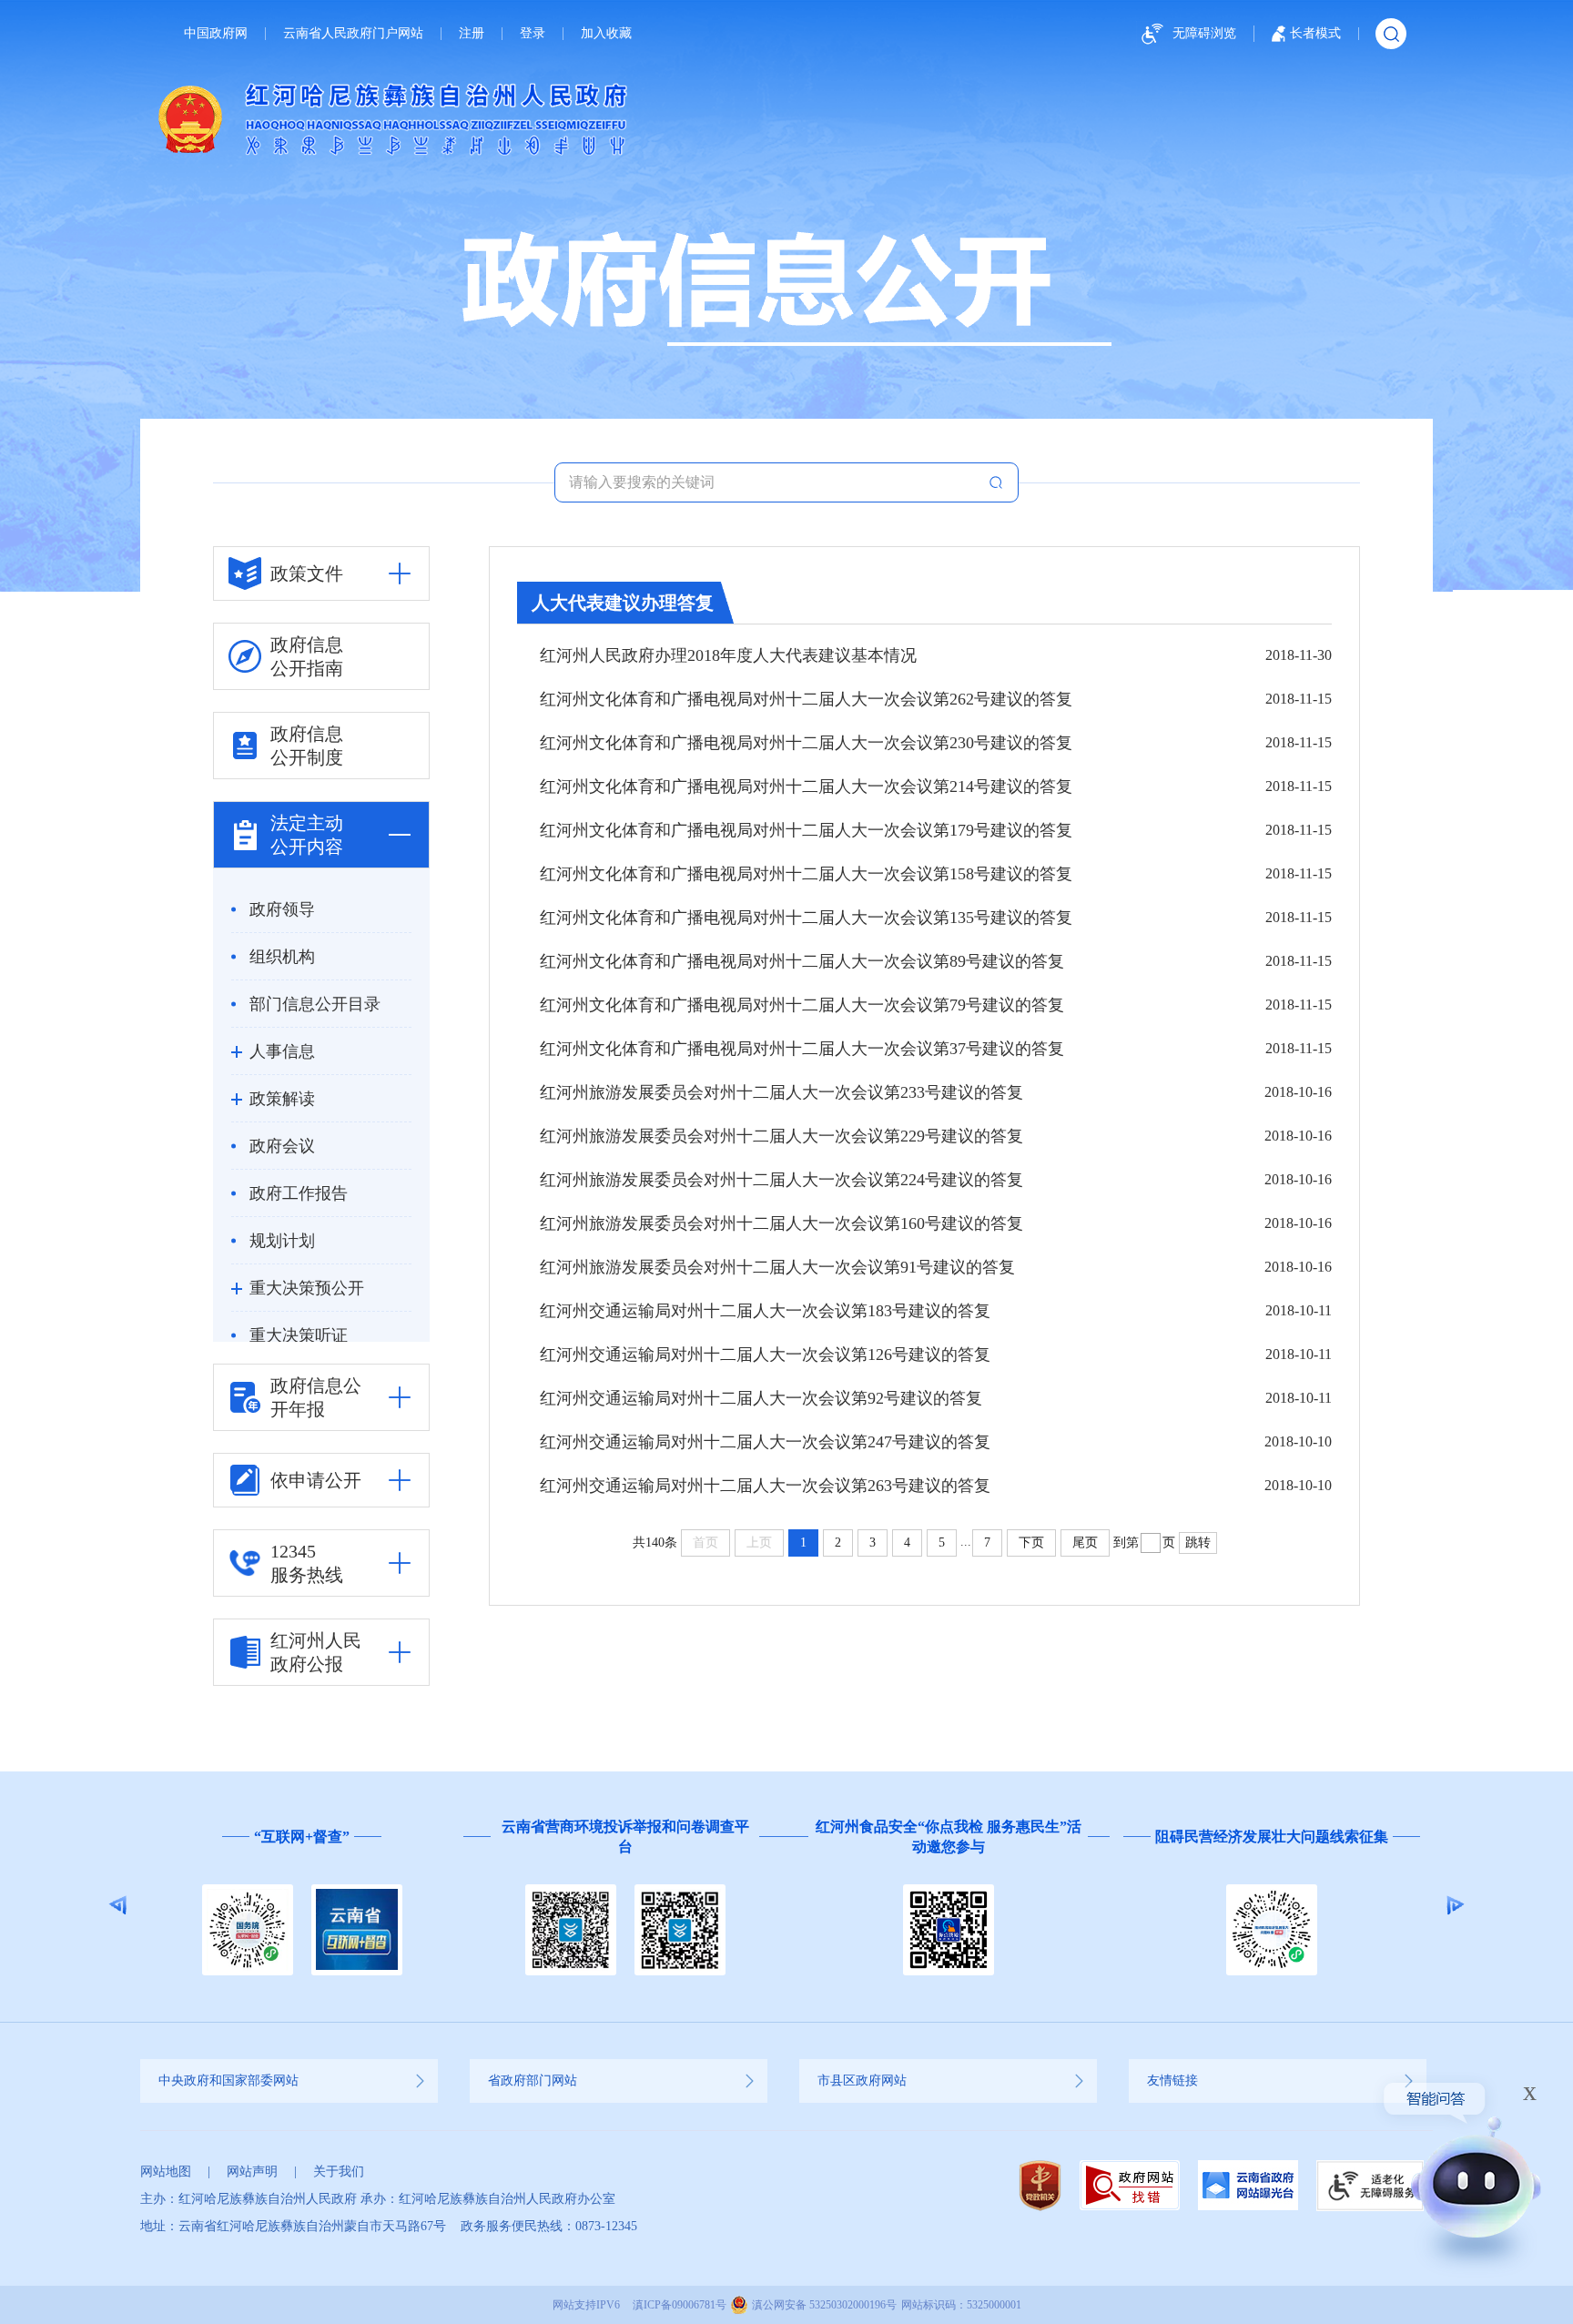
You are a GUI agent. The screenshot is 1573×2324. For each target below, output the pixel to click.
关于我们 (339, 2172)
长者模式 (1315, 33)
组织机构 (282, 957)
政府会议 (282, 1146)
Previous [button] (118, 1905)
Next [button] (1455, 1905)
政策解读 (282, 1099)
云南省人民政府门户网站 (353, 34)
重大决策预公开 (307, 1288)
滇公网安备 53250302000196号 (824, 2305)
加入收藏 (606, 34)
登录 (533, 34)
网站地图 (166, 2172)
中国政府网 (216, 34)
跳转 (1198, 1543)
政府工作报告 (299, 1193)
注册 (472, 34)
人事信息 (282, 1051)
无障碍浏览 (1204, 33)
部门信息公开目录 (315, 1004)
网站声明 (252, 2172)
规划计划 (282, 1241)
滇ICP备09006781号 (680, 2305)
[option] (421, 1905)
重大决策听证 (299, 1335)
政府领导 (282, 909)
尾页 (1085, 1543)
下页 (1031, 1543)
